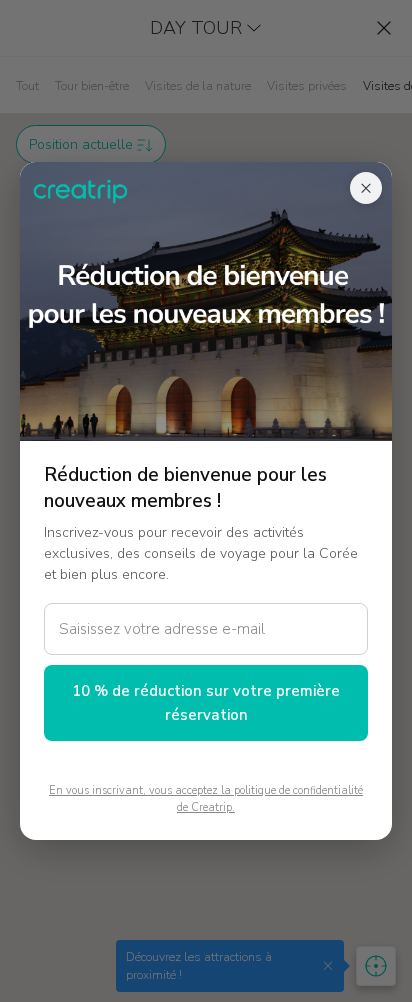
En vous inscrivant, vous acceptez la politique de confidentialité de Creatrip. (206, 799)
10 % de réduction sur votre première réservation (206, 703)
